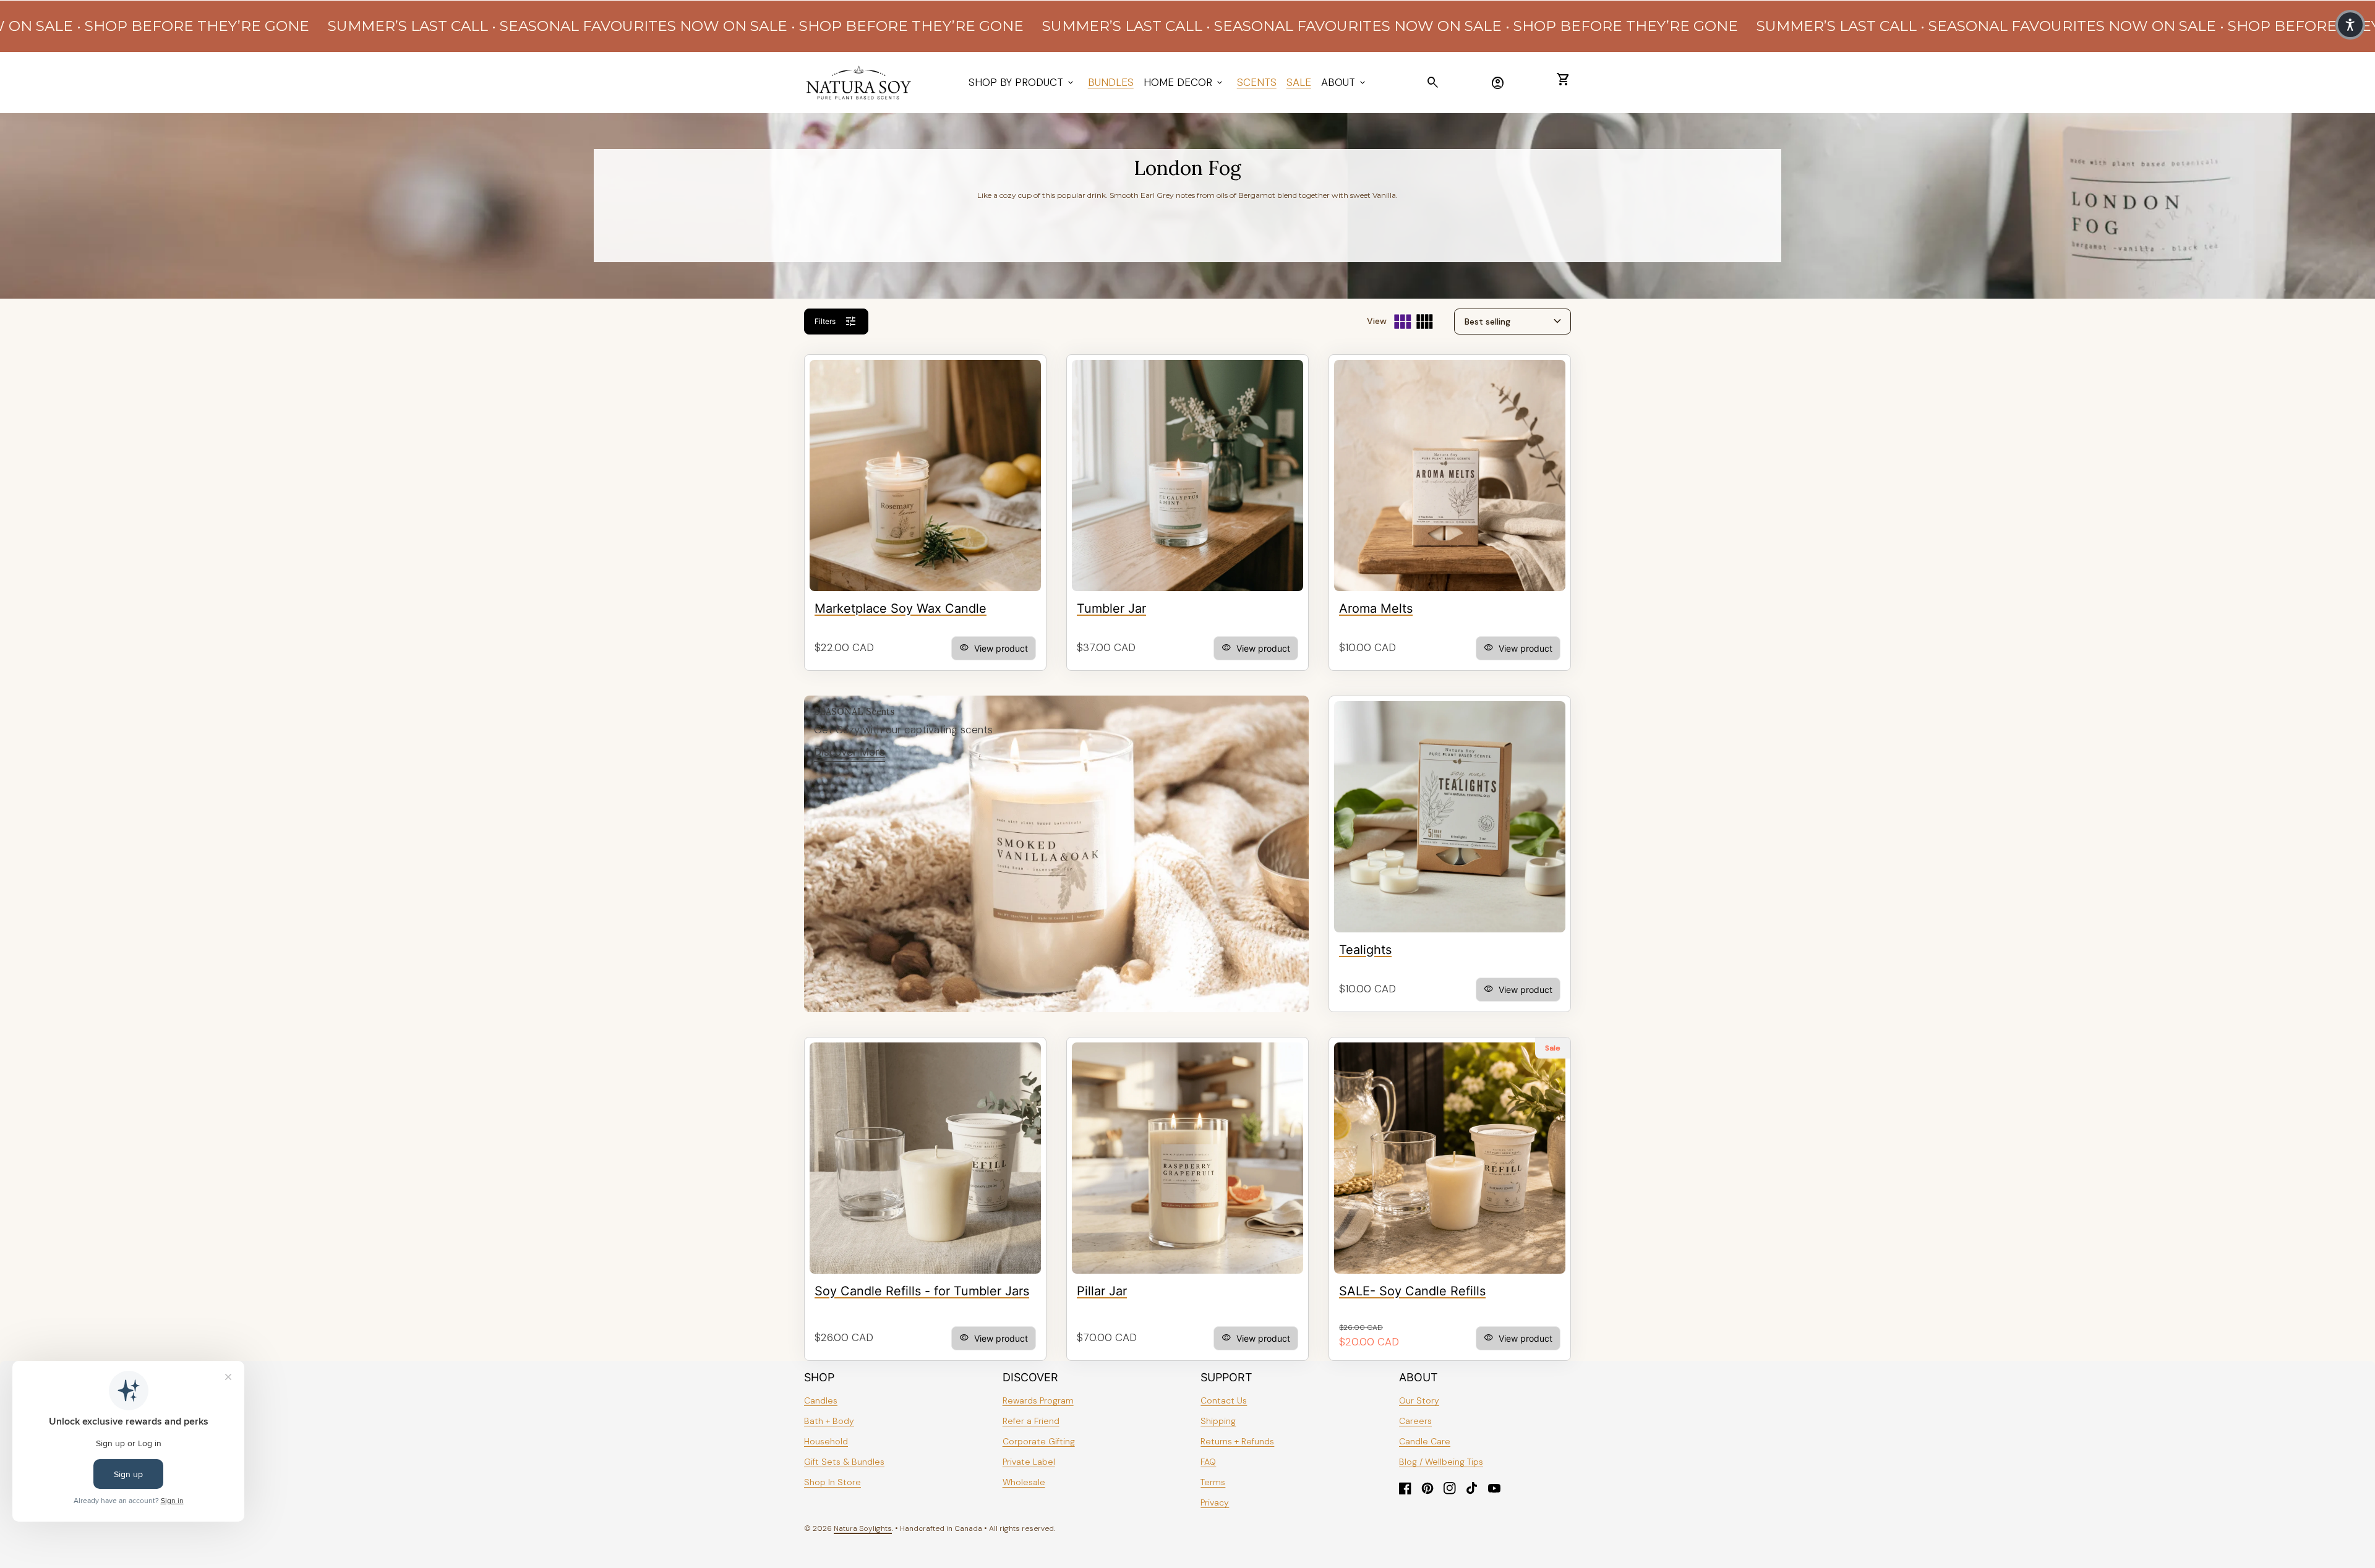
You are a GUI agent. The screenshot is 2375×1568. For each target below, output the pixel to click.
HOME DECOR (1184, 82)
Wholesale (1024, 1482)
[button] (2350, 25)
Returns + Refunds (1237, 1441)
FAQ (1208, 1462)
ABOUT (1344, 82)
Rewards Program (1038, 1400)
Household (826, 1441)
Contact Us (1224, 1400)
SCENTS (1257, 82)
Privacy (1215, 1502)
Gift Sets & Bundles (844, 1462)
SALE (1299, 82)
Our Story (1419, 1400)
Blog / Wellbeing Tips (1441, 1462)
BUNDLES (1111, 82)
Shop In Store (832, 1482)
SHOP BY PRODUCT (1022, 82)
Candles (821, 1400)
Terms (1213, 1482)
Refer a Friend (1031, 1421)
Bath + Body (829, 1421)
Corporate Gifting (1039, 1441)
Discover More (849, 752)
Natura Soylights (863, 1528)
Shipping (1218, 1421)
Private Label (1029, 1462)
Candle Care (1425, 1441)
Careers (1415, 1421)
